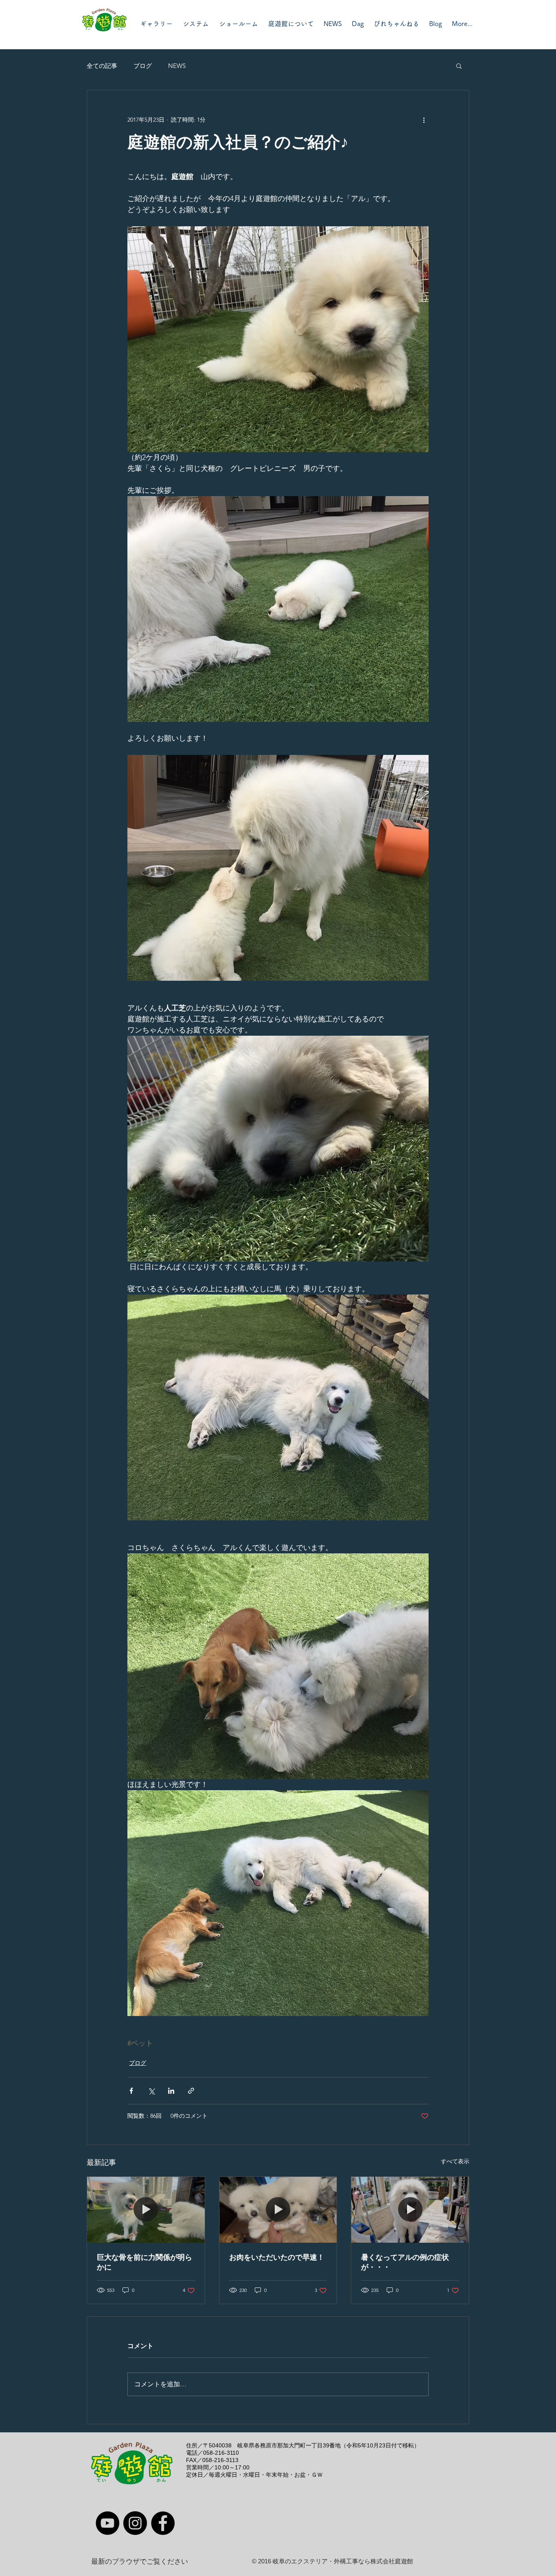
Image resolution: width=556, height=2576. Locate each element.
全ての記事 (102, 66)
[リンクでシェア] (191, 2091)
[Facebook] (163, 2523)
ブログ (143, 66)
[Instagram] (135, 2523)
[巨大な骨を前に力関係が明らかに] (146, 2210)
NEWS (177, 66)
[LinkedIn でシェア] (171, 2091)
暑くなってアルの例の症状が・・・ (405, 2262)
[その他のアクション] (424, 120)
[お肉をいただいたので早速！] (278, 2210)
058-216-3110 (221, 2453)
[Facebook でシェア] (131, 2091)
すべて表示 (455, 2161)
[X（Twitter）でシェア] (151, 2091)
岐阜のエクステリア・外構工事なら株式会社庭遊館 (343, 2561)
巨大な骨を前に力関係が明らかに (144, 2262)
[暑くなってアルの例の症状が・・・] (410, 2210)
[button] (459, 66)
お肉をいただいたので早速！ (277, 2257)
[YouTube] (107, 2523)
